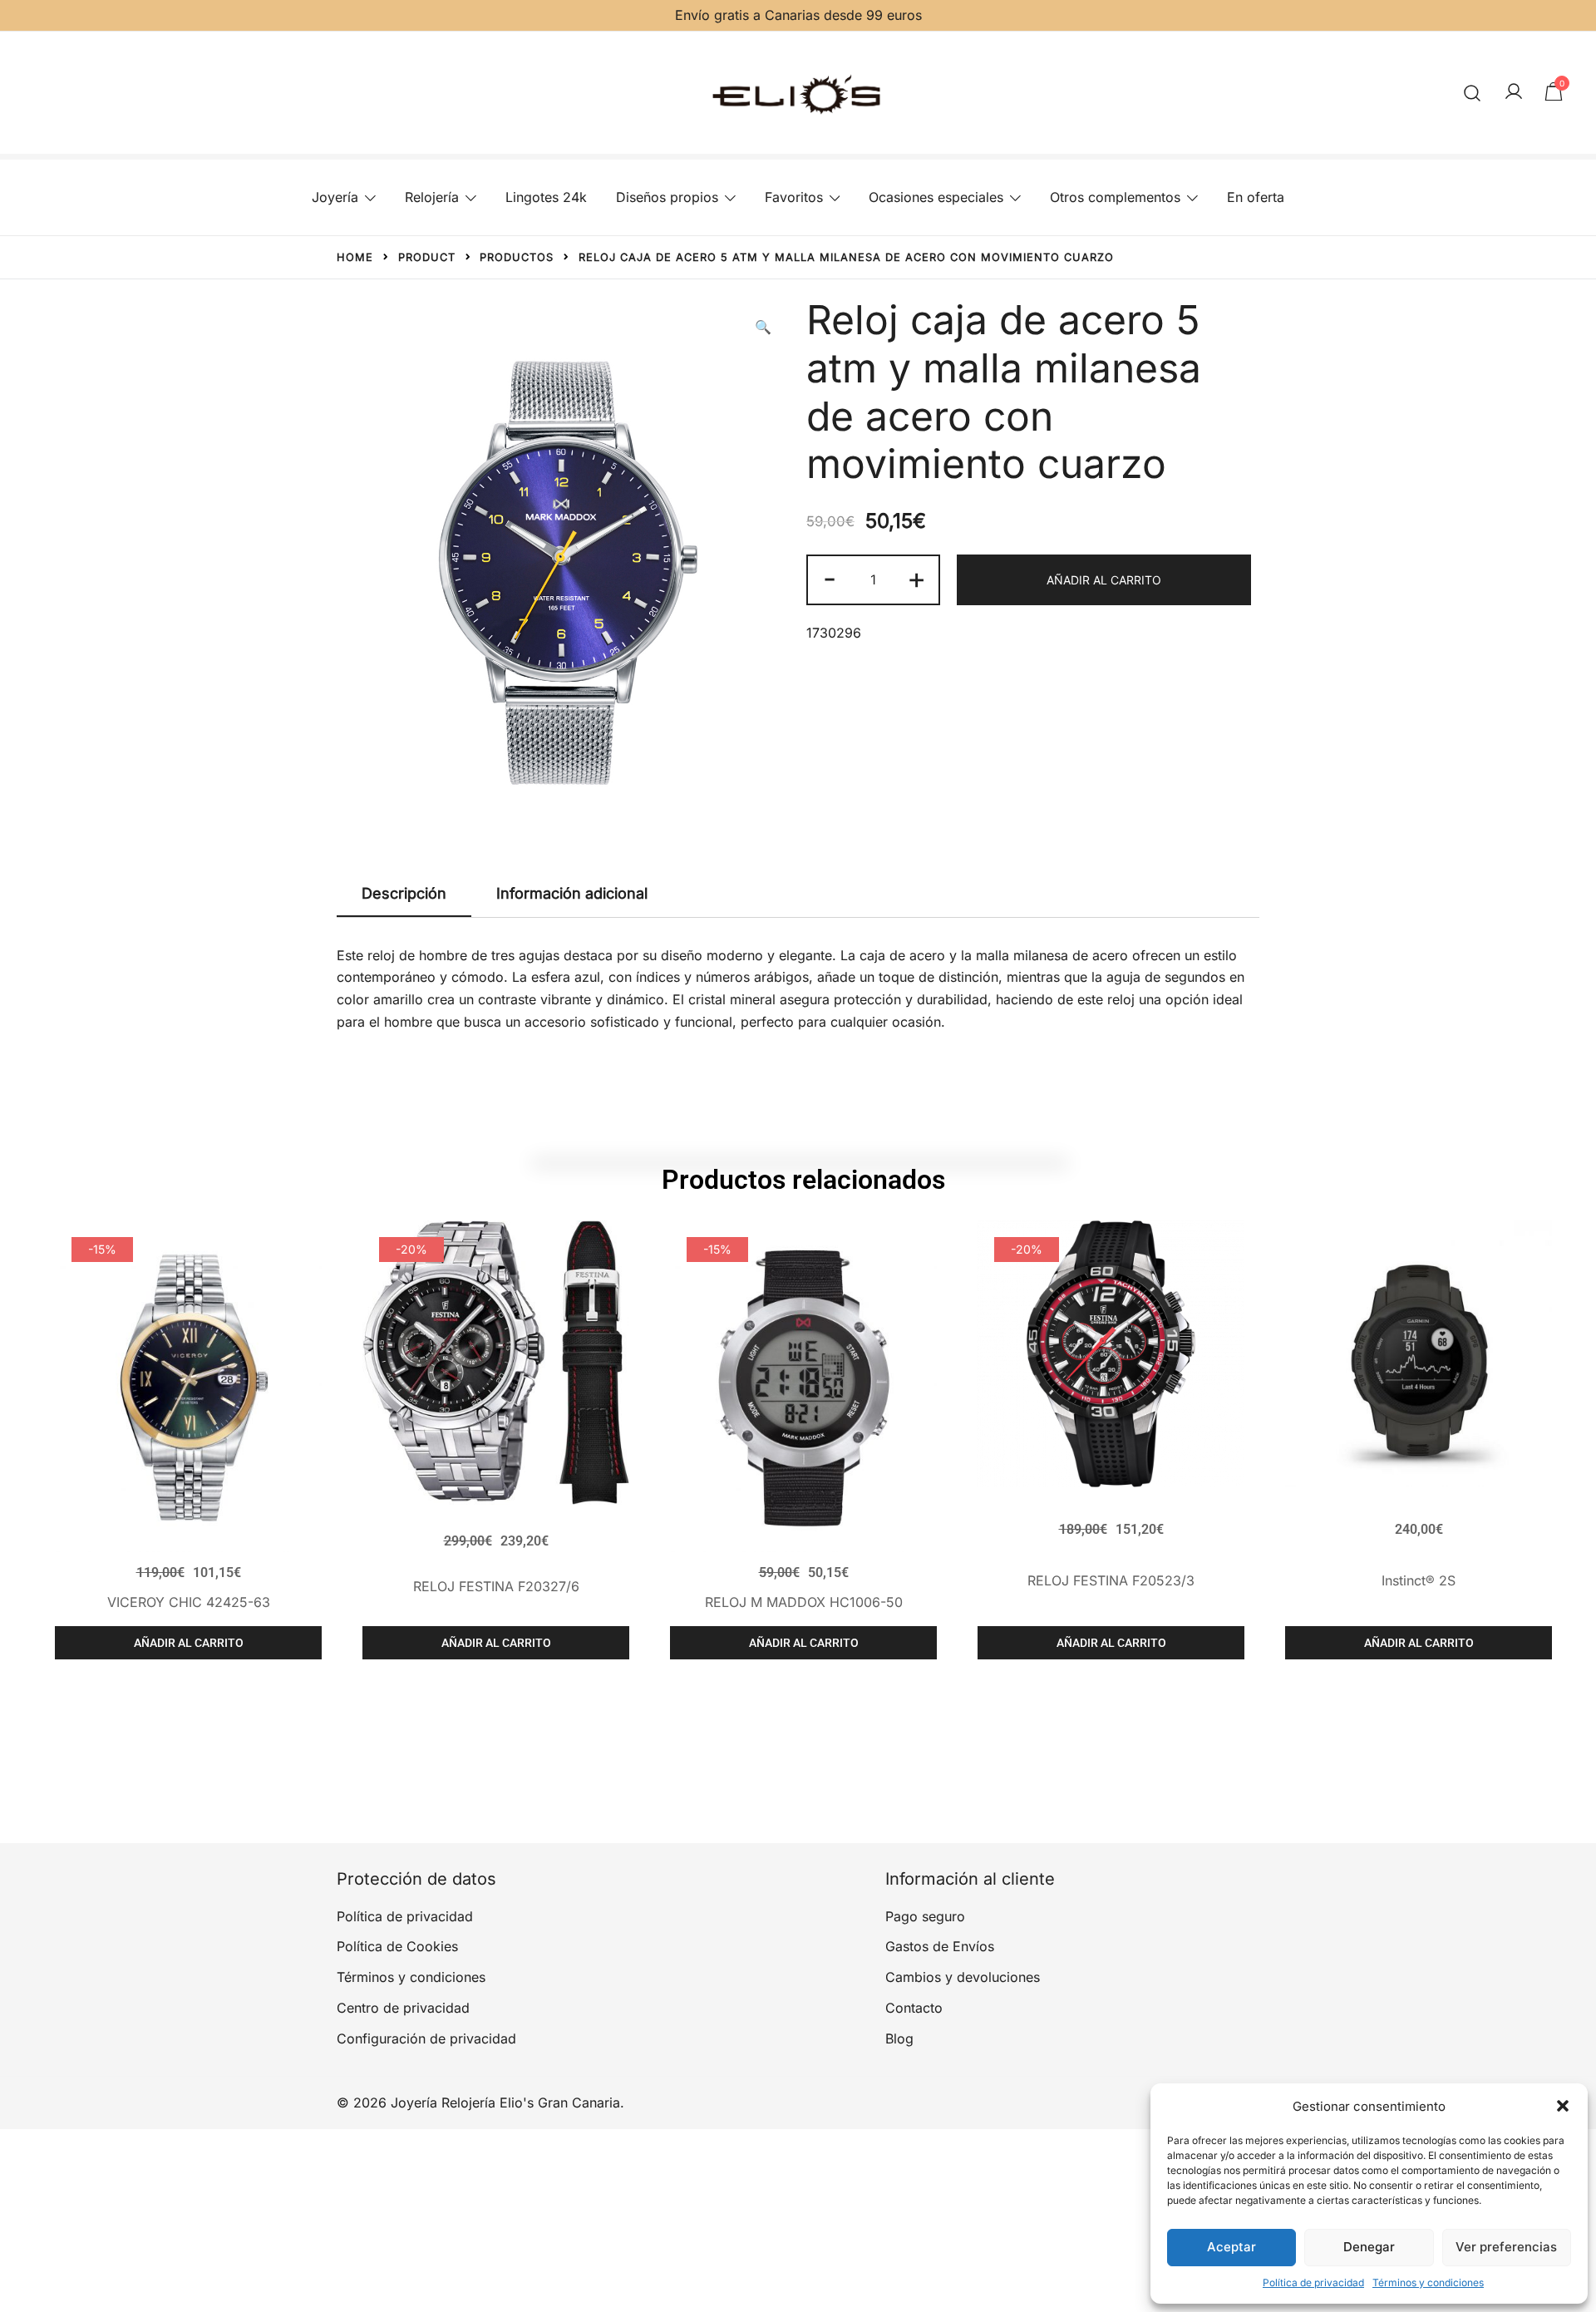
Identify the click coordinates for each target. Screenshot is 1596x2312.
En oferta (1256, 197)
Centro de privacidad (403, 2008)
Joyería (335, 197)
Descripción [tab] (404, 893)
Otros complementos (1115, 197)
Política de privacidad (1313, 2282)
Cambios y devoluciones (963, 1977)
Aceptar (1231, 2247)
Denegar (1369, 2247)
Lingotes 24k (546, 197)
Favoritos (794, 197)
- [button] (830, 578)
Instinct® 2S (1419, 1580)
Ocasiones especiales (936, 197)
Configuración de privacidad (426, 2038)
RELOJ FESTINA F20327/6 (496, 1586)
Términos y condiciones (1428, 2282)
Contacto (914, 2008)
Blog (899, 2038)
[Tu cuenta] (1514, 92)
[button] (1563, 2106)
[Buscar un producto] (1473, 93)
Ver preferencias (1506, 2247)
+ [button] (916, 578)
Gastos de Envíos (940, 1946)
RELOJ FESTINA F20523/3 (1111, 1580)
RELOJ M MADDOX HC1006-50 (804, 1602)
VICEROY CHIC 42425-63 (189, 1602)
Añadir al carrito (1104, 580)
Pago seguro (925, 1916)
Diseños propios (667, 197)
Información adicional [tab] (572, 893)
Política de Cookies (397, 1946)
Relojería (432, 197)
